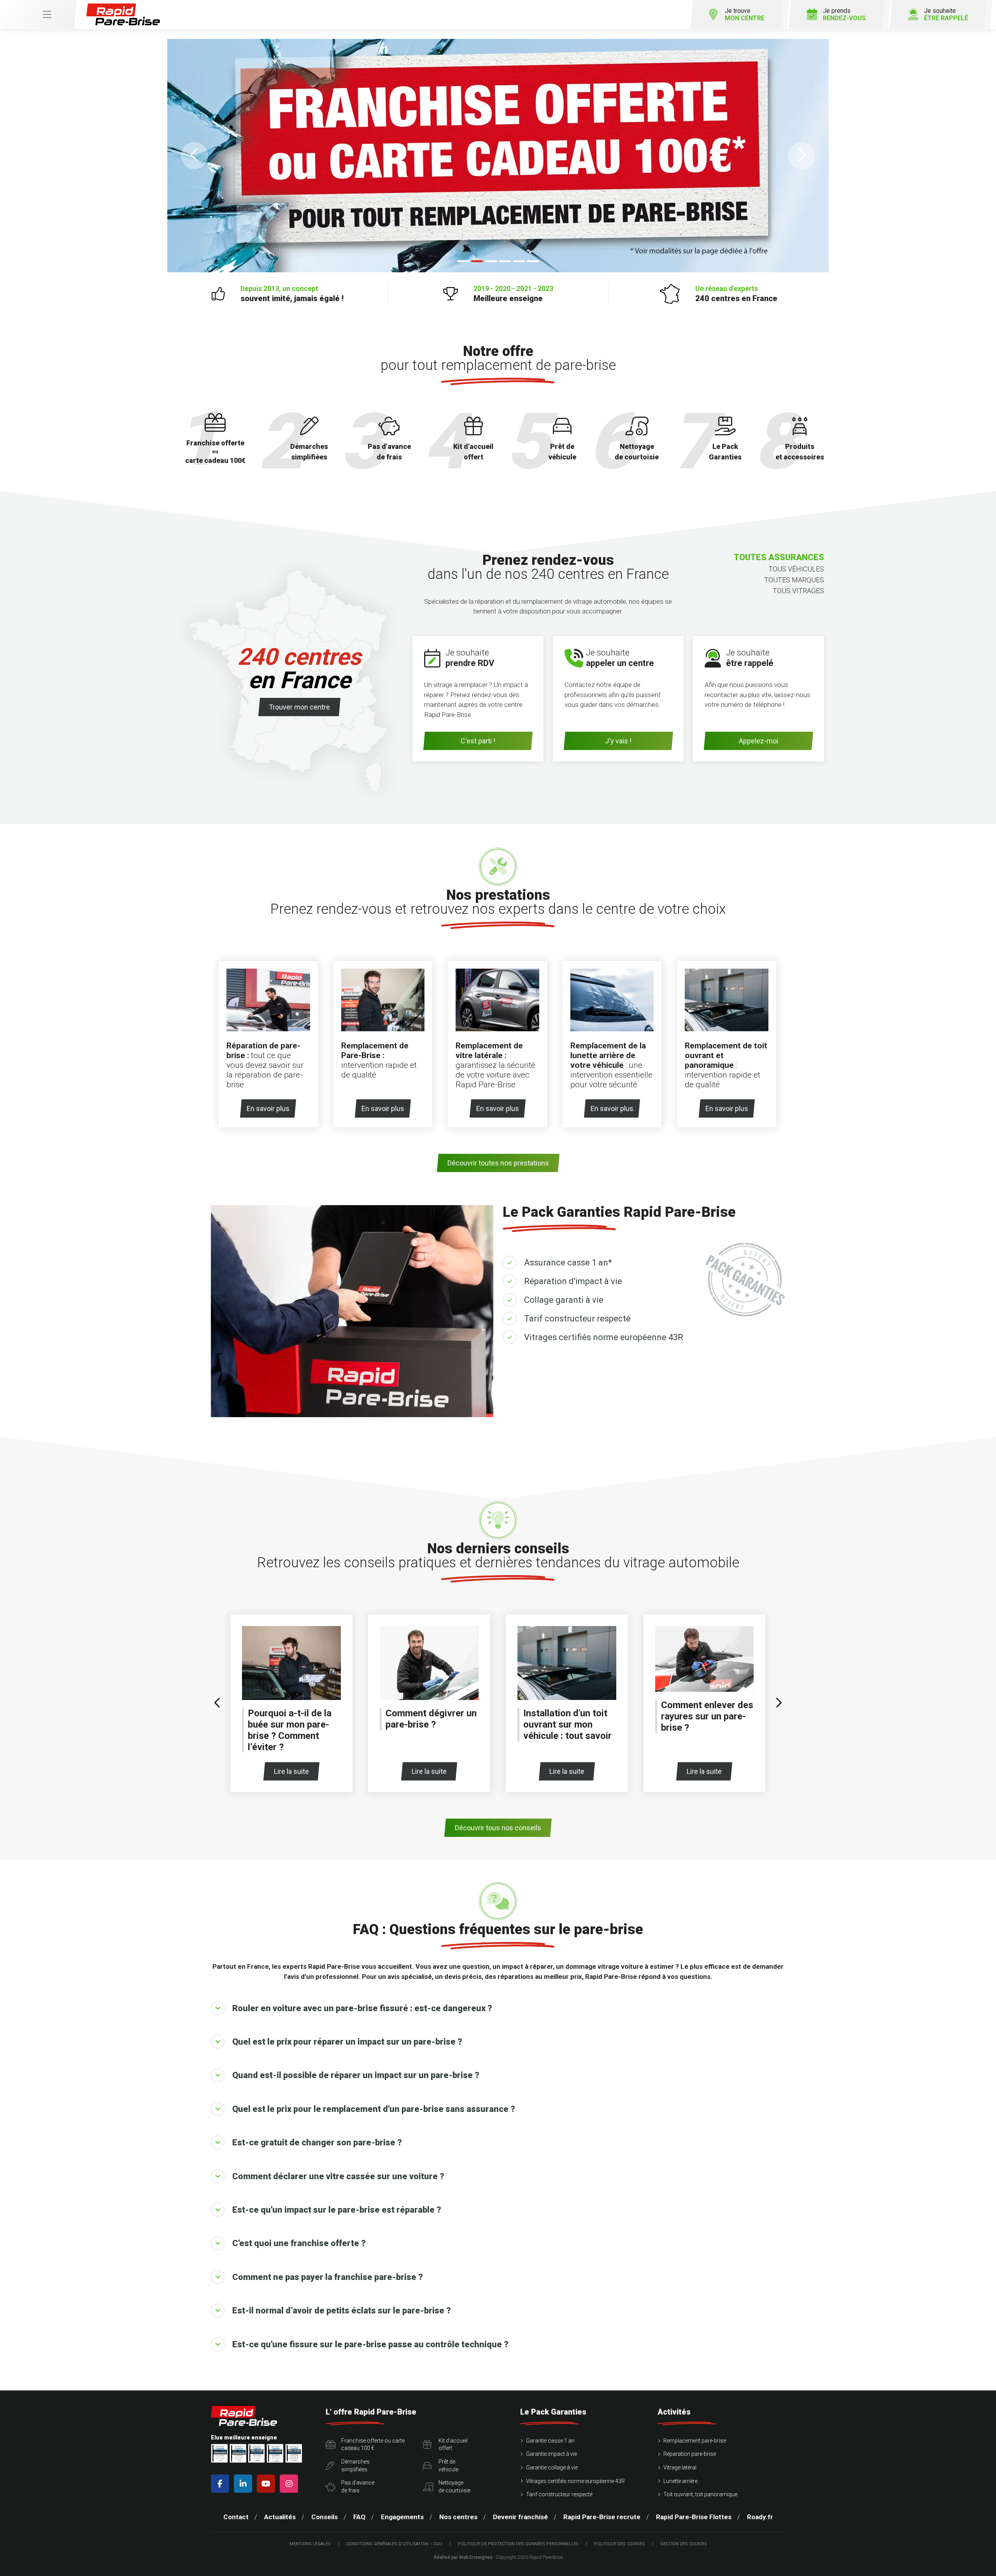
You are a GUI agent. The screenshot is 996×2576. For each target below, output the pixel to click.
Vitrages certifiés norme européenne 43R (604, 1337)
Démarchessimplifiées (355, 2466)
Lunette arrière (680, 2481)
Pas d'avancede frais (358, 2487)
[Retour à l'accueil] (123, 15)
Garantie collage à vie (552, 2467)
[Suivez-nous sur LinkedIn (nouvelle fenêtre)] (245, 2484)
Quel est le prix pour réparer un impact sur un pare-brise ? (347, 2042)
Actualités (280, 2517)
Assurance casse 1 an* (568, 1263)
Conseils (324, 2517)
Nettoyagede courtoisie (454, 2487)
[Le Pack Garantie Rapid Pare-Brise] (498, 156)
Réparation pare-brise (690, 2454)
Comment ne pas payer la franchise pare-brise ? (328, 2277)
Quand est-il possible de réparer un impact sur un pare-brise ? (356, 2075)
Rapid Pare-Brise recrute (602, 2517)
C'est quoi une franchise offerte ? (299, 2243)
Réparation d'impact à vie (573, 1281)
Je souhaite (946, 14)
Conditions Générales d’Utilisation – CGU (394, 2544)
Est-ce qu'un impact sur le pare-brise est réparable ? (337, 2210)
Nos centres (458, 2517)
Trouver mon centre (299, 707)
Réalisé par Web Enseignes (463, 2557)
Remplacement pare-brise (695, 2441)
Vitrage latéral (680, 2467)
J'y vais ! (618, 741)
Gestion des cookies (684, 2544)
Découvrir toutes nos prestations (498, 1163)
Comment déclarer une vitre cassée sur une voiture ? (338, 2176)
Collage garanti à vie (564, 1300)
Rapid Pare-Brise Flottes (694, 2517)
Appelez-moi (758, 741)
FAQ (359, 2517)
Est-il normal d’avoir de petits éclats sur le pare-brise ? (342, 2311)
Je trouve (745, 14)
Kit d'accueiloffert (453, 2445)
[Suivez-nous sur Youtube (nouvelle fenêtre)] (267, 2484)
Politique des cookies (619, 2544)
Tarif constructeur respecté (577, 1319)
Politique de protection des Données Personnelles (518, 2544)
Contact (236, 2517)
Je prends (844, 14)
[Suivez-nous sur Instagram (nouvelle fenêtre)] (290, 2484)
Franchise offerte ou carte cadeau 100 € (373, 2445)
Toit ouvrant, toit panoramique (700, 2494)
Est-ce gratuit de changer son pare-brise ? (317, 2142)
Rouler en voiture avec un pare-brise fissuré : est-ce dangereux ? (362, 2008)
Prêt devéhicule (448, 2466)
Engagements (402, 2517)
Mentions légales (310, 2544)
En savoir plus (268, 1108)
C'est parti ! (478, 741)
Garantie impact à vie (551, 2454)
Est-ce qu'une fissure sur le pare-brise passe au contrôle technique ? (370, 2344)
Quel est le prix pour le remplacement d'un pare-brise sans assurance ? (374, 2109)
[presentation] (217, 1703)
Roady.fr (760, 2517)
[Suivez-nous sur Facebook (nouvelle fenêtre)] (222, 2484)
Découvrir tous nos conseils (498, 1828)
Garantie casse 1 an (550, 2441)
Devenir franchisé (520, 2517)
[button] (195, 156)
